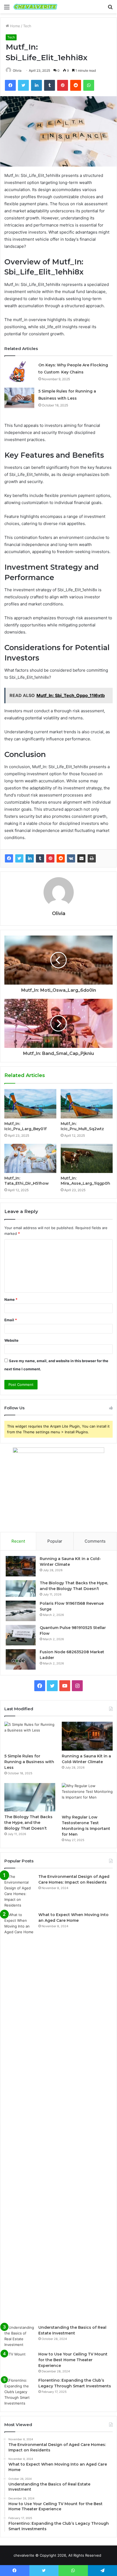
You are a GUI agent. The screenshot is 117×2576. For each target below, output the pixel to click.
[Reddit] (61, 858)
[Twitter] (19, 858)
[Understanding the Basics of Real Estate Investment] (19, 2336)
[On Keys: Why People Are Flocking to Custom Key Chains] (19, 372)
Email (11, 1320)
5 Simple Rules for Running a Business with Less (29, 1762)
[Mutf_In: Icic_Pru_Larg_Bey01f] (30, 1104)
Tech (27, 26)
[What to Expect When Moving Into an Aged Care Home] (19, 2116)
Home (15, 26)
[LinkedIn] (30, 858)
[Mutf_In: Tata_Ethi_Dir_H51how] (30, 1159)
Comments (95, 1541)
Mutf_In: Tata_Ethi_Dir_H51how (27, 1181)
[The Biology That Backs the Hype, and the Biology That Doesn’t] (21, 1589)
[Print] (92, 858)
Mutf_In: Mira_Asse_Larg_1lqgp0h (85, 1181)
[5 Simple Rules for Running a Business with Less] (19, 398)
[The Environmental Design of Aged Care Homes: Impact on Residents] (19, 1891)
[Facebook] (9, 858)
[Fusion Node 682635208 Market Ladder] (21, 1659)
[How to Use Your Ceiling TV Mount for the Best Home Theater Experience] (19, 2362)
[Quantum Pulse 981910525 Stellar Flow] (21, 1635)
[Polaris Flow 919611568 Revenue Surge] (21, 1611)
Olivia (17, 70)
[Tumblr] (40, 858)
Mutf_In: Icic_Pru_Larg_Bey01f (25, 1126)
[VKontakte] (71, 858)
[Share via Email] (81, 858)
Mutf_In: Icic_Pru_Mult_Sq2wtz (82, 1126)
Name (11, 1299)
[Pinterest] (50, 858)
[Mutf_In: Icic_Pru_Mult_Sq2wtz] (87, 1104)
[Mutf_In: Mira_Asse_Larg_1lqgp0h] (87, 1159)
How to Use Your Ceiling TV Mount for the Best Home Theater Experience (73, 2360)
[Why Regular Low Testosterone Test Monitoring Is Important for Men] (87, 1797)
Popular (55, 1541)
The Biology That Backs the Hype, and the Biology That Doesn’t (28, 1823)
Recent (18, 1541)
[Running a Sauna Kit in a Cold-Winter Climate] (21, 1566)
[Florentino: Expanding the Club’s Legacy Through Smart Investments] (19, 2392)
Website (11, 1340)
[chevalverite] (35, 7)
